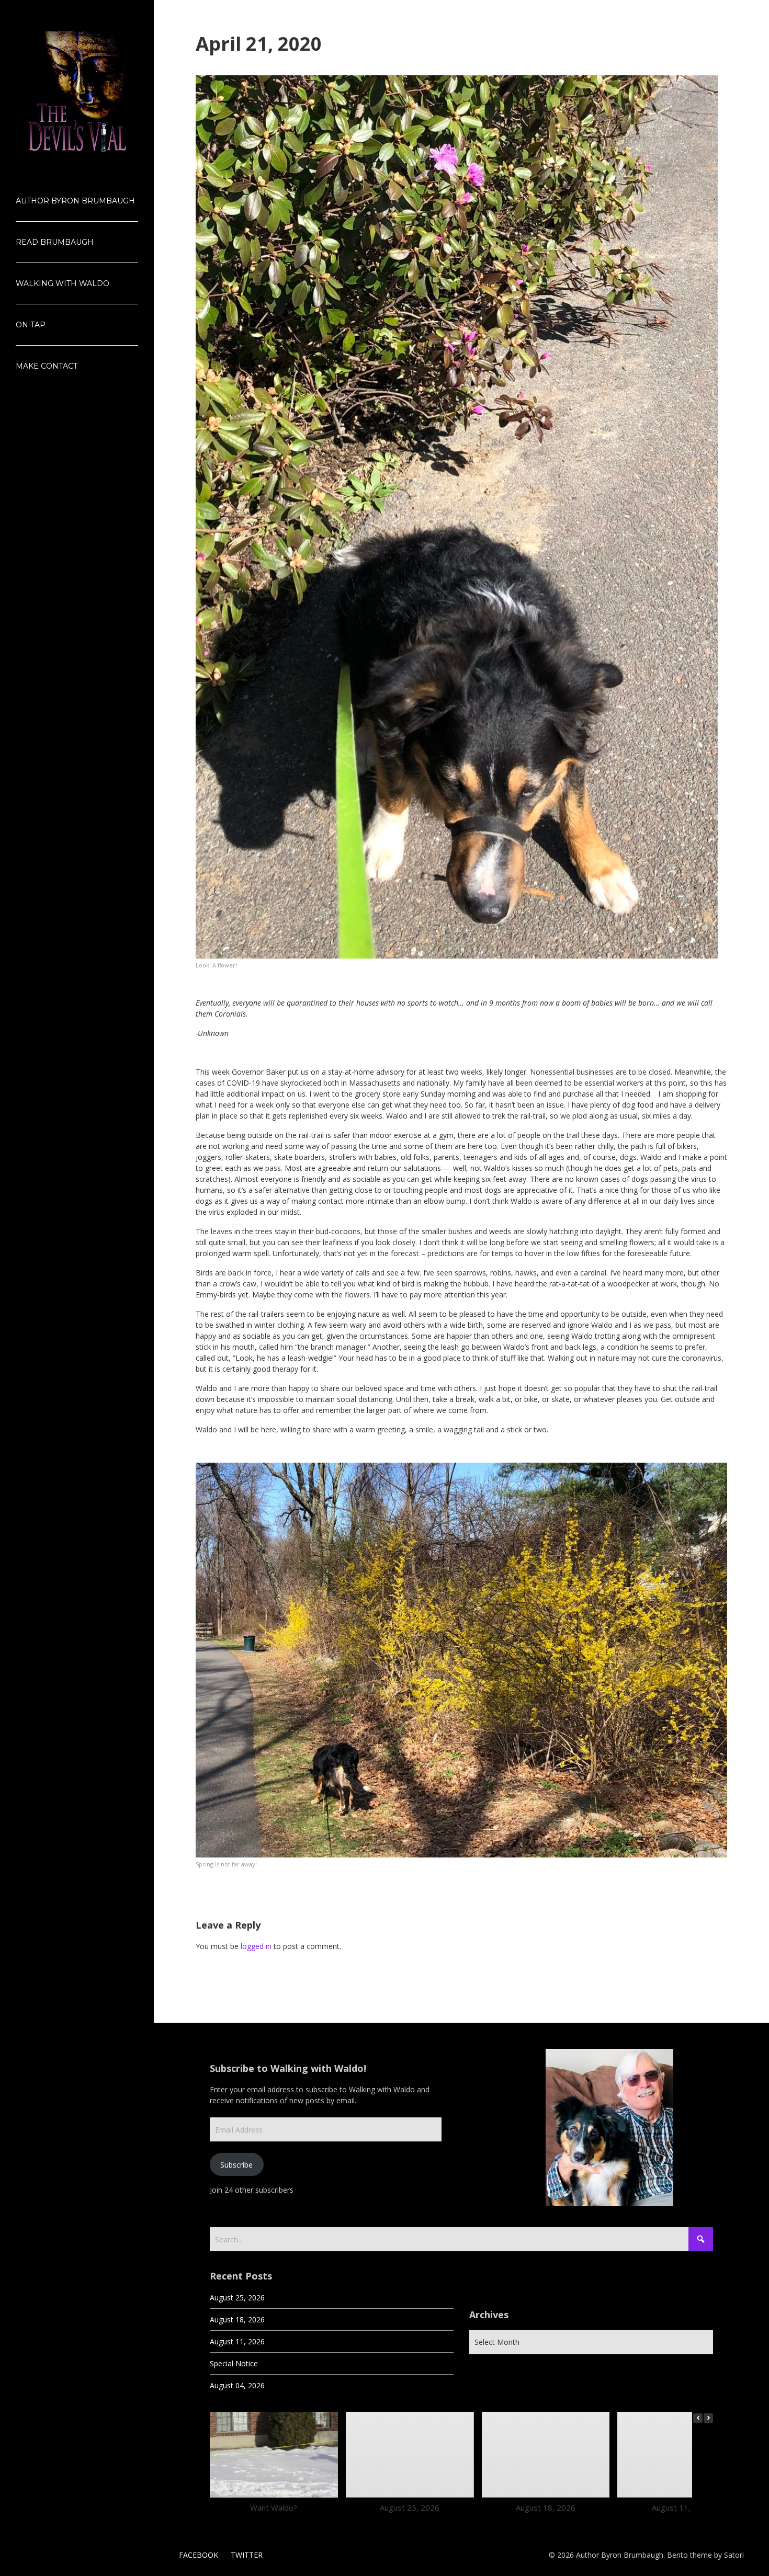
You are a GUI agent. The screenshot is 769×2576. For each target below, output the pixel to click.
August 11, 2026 (237, 2341)
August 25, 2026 (237, 2298)
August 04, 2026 (237, 2385)
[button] (708, 2418)
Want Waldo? (274, 2507)
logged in (256, 1946)
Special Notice (234, 2363)
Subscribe (236, 2165)
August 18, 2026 (237, 2319)
